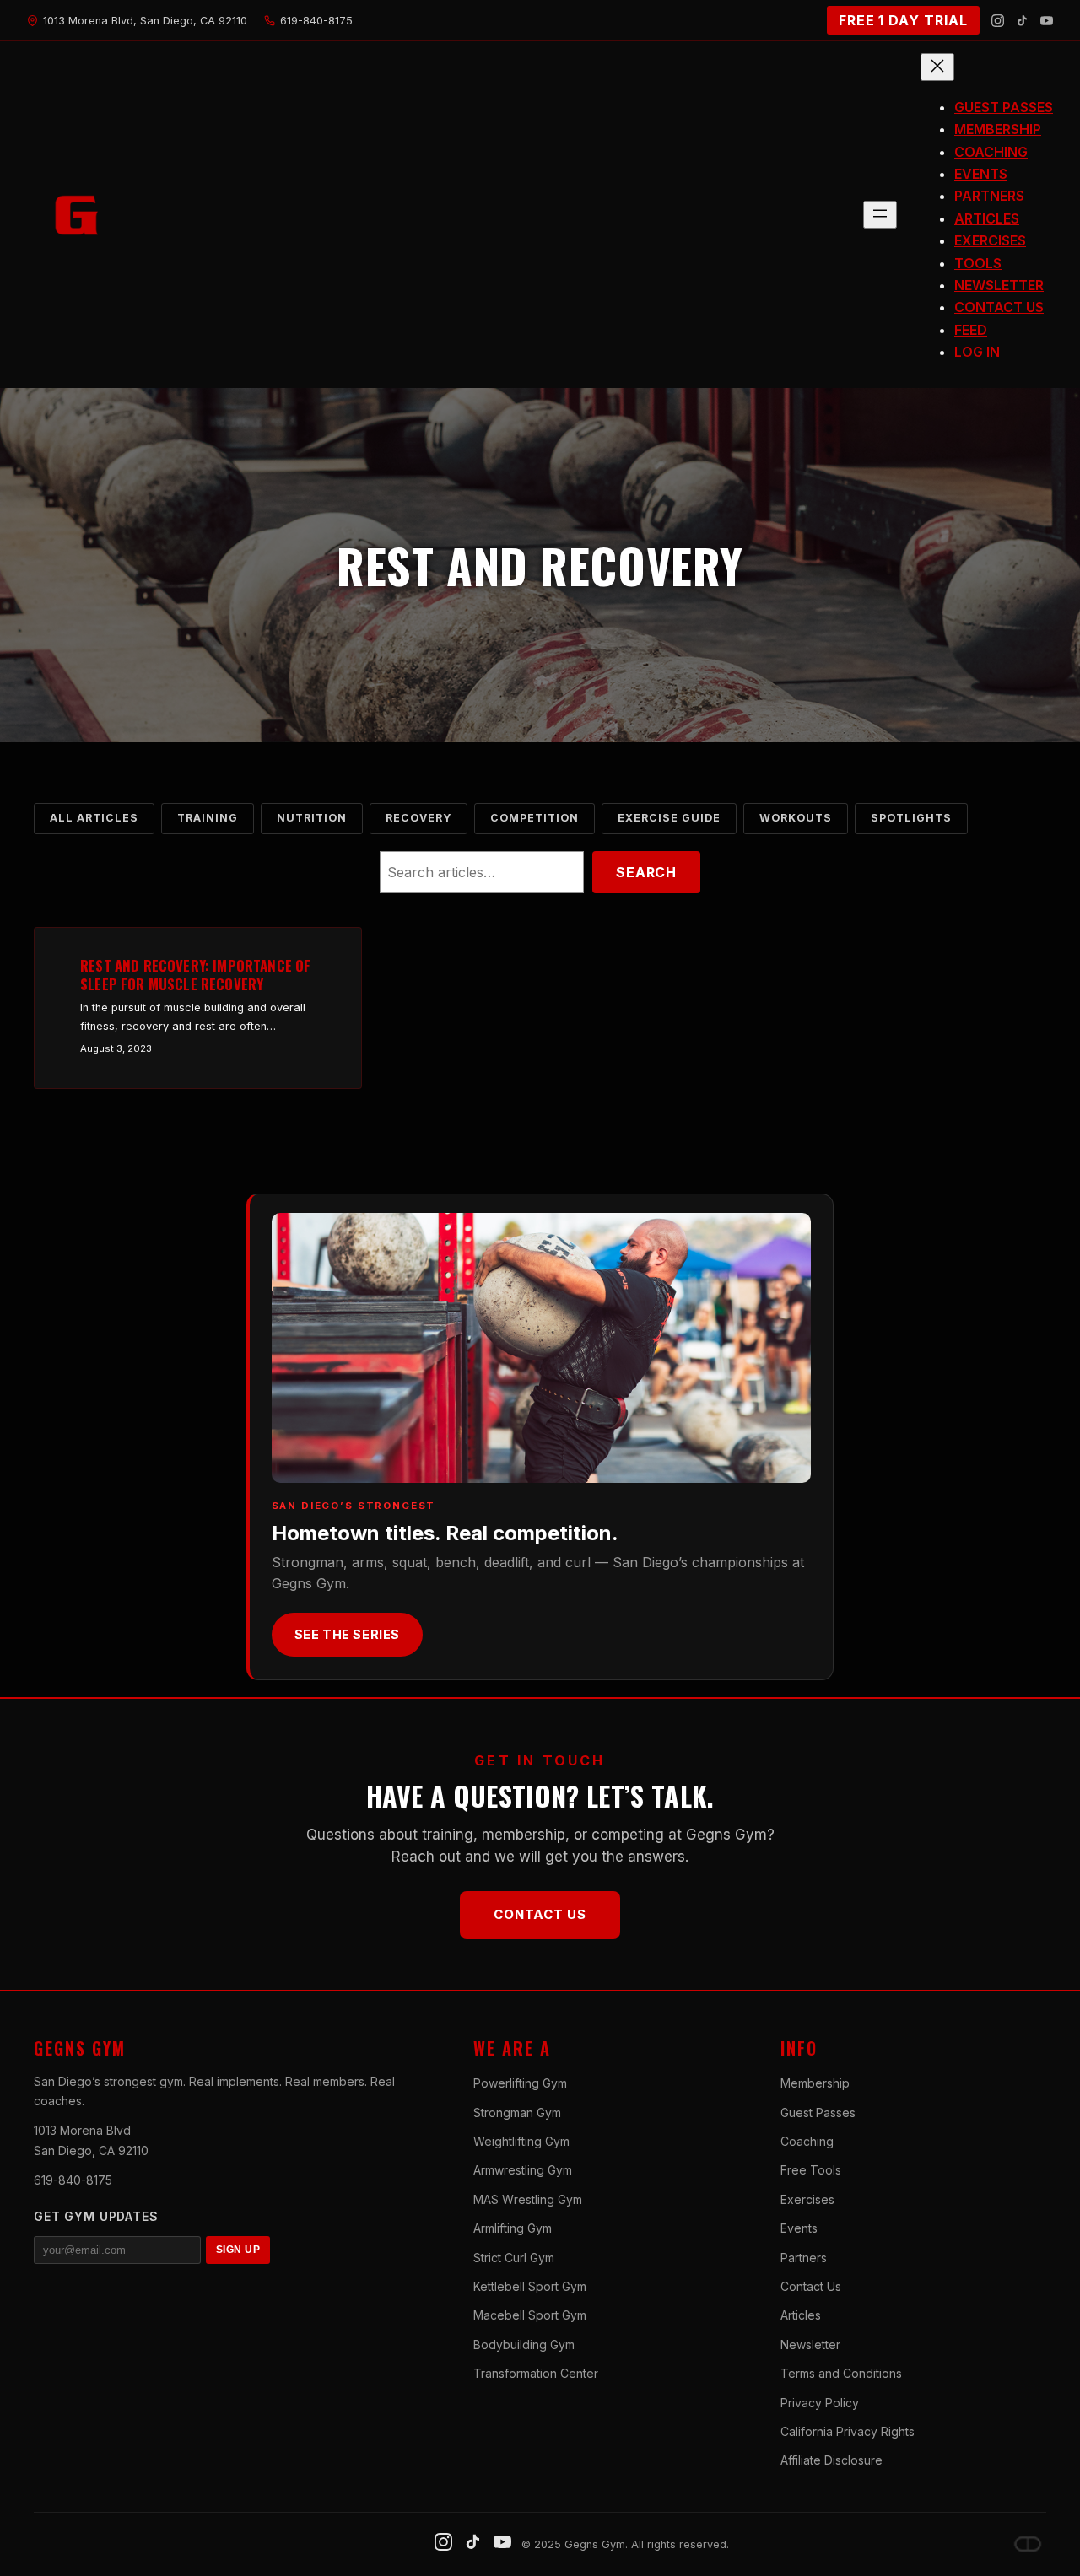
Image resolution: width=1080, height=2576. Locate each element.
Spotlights (911, 818)
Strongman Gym (517, 2113)
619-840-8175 (73, 2180)
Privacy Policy (820, 2403)
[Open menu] (880, 215)
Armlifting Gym (513, 2228)
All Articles (94, 818)
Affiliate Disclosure (832, 2460)
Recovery (418, 818)
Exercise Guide (669, 818)
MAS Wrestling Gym (528, 2199)
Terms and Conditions (841, 2373)
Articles (801, 2315)
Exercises (807, 2199)
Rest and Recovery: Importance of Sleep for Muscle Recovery (195, 975)
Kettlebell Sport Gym (530, 2286)
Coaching (807, 2141)
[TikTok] (1022, 21)
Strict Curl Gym (514, 2258)
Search (646, 872)
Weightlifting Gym (521, 2141)
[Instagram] (998, 21)
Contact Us (540, 1914)
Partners (804, 2258)
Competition (535, 818)
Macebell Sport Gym (530, 2315)
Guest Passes (818, 2113)
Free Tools (811, 2170)
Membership (815, 2083)
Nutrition (312, 818)
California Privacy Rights (848, 2431)
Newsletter (810, 2344)
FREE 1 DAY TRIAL (903, 20)
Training (208, 818)
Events (799, 2228)
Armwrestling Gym (523, 2170)
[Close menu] (937, 67)
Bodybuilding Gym (524, 2344)
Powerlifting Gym (520, 2083)
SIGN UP (238, 2250)
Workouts (796, 818)
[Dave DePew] (1028, 2544)
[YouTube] (1047, 21)
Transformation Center (536, 2373)
